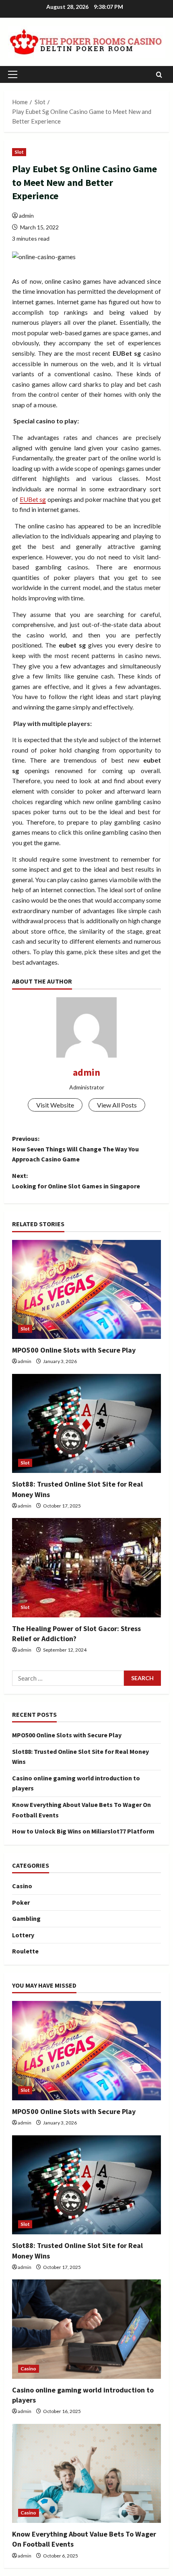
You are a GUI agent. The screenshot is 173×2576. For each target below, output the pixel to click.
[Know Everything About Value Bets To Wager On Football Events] (86, 2474)
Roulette (25, 1951)
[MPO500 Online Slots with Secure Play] (86, 1290)
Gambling (26, 1918)
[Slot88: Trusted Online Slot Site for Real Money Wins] (86, 1424)
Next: (76, 1181)
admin (26, 216)
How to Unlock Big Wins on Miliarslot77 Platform (83, 1831)
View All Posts (117, 1105)
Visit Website (55, 1105)
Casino (22, 1886)
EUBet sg (33, 499)
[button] (13, 74)
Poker (21, 1902)
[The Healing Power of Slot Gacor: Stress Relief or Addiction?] (86, 1568)
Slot (19, 152)
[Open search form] (159, 75)
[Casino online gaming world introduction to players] (86, 2329)
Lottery (23, 1935)
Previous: (75, 1149)
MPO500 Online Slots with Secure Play (74, 1350)
